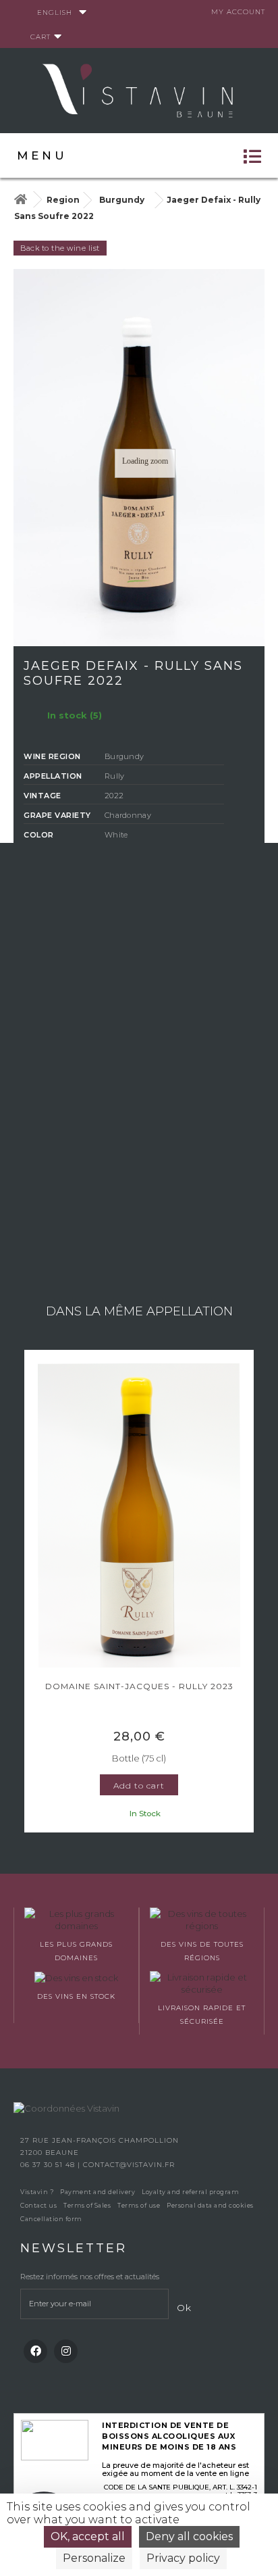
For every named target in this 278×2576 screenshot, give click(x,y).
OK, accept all (88, 2536)
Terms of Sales (87, 2205)
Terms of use (139, 2205)
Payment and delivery (98, 2192)
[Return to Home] (20, 200)
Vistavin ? (37, 2192)
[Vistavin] (139, 89)
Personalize (94, 2558)
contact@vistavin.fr (129, 2165)
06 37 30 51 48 (49, 2165)
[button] (30, 1593)
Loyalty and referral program (190, 2192)
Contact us (38, 2205)
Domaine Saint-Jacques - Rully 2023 (139, 1686)
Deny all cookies (189, 2536)
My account (238, 12)
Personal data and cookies (210, 2205)
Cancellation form (51, 2219)
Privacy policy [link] (183, 2558)
